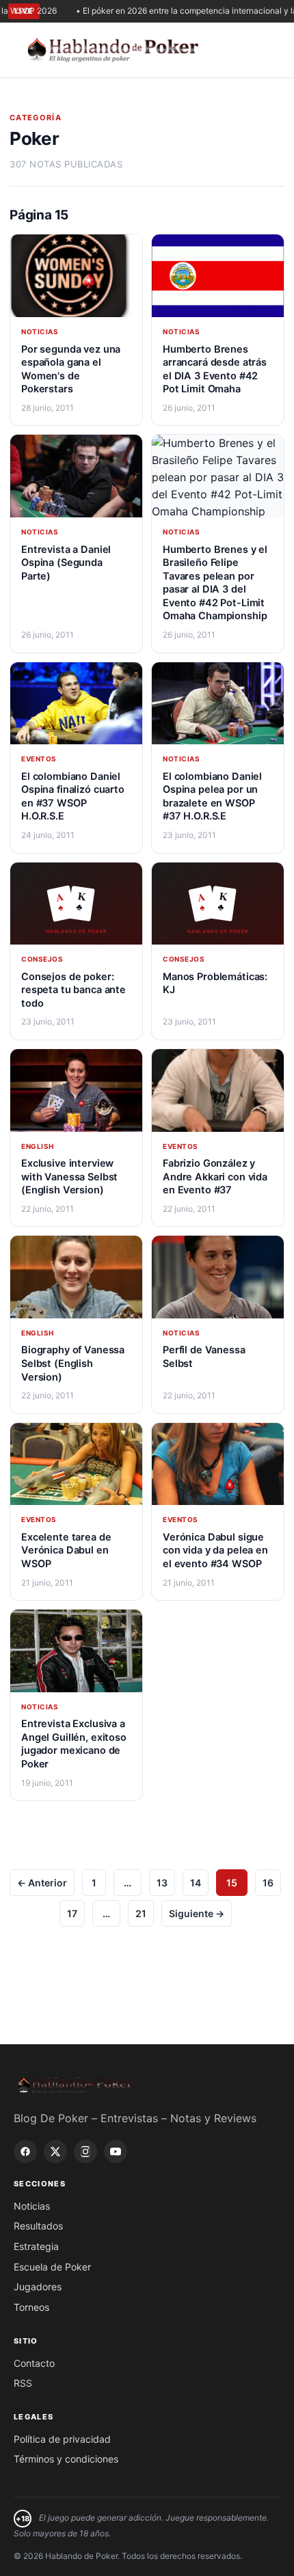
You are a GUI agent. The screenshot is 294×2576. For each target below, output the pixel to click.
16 (268, 1883)
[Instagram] (85, 2152)
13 (162, 1883)
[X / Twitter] (55, 2152)
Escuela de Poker (52, 2267)
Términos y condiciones (66, 2459)
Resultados (38, 2226)
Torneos (31, 2307)
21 (141, 1913)
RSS (23, 2383)
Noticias (32, 2206)
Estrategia (36, 2246)
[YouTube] (116, 2152)
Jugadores (38, 2287)
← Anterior (42, 1883)
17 (72, 1913)
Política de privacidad (62, 2439)
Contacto (34, 2363)
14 (196, 1883)
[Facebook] (25, 2152)
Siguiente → (197, 1913)
